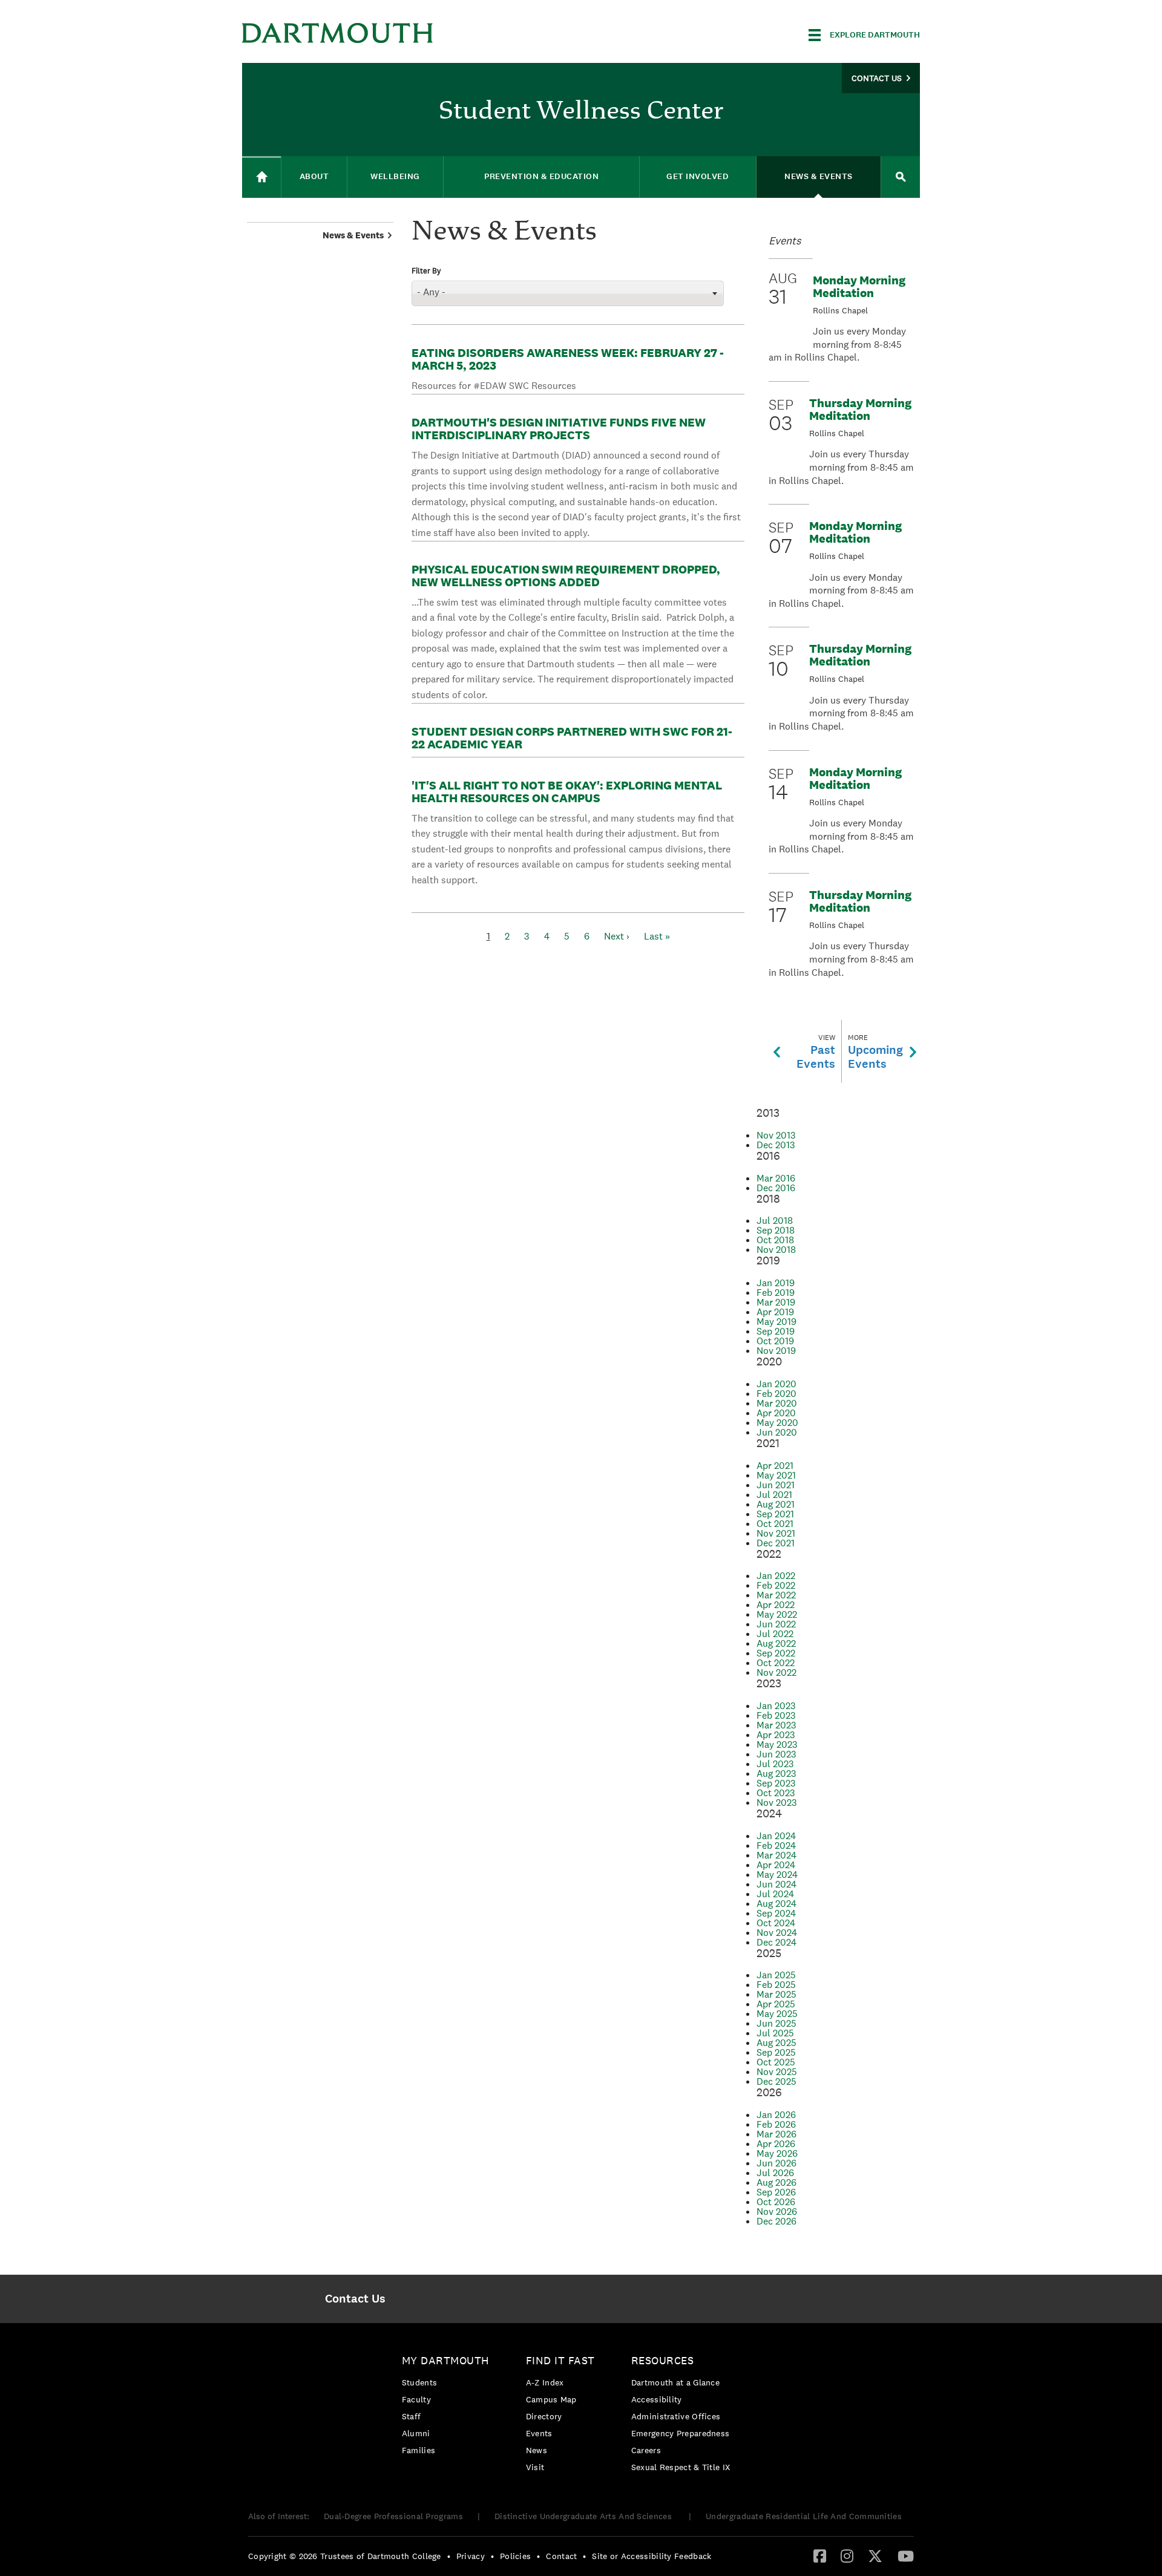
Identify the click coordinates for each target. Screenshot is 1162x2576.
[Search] (901, 177)
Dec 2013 (776, 1145)
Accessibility (657, 2399)
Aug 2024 (776, 1904)
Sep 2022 (776, 1653)
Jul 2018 (775, 1221)
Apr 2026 (776, 2144)
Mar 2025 (776, 1994)
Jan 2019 (776, 1283)
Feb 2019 (776, 1293)
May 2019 (776, 1322)
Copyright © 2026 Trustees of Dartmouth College (345, 2556)
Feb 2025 (776, 1985)
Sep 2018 (776, 1230)
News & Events (353, 235)
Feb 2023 (776, 1715)
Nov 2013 (776, 1135)
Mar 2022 (776, 1595)
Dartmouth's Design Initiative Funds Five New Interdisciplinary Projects (559, 429)
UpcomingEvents (875, 1052)
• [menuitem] (449, 2556)
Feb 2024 (776, 1845)
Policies (515, 2556)
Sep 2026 (776, 2192)
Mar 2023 (776, 1725)
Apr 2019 (775, 1312)
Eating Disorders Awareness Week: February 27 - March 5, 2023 (568, 359)
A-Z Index (545, 2382)
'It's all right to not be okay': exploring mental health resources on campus (567, 792)
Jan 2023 (776, 1706)
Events (539, 2433)
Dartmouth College (338, 33)
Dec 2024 (776, 1942)
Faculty (416, 2399)
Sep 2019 (776, 1331)
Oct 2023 (776, 1793)
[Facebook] (820, 2555)
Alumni (416, 2433)
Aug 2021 (776, 1504)
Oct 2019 (775, 1341)
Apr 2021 (775, 1466)
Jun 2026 (776, 2163)
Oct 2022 (776, 1663)
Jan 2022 (776, 1576)
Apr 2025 (776, 2004)
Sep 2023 (776, 1783)
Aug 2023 (776, 1773)
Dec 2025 (776, 2081)
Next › (617, 936)
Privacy (471, 2556)
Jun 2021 (776, 1485)
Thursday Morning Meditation (860, 409)
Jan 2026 (776, 2115)
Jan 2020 (776, 1384)
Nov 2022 (776, 1672)
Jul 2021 (774, 1495)
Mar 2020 (777, 1403)
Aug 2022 (776, 1643)
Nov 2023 (777, 1803)
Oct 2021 (775, 1524)
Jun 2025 (776, 2023)
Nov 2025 (777, 2072)
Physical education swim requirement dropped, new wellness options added (566, 576)
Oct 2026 (776, 2202)
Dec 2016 (776, 1188)
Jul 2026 (775, 2173)
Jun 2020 (777, 1432)
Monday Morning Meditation (859, 286)
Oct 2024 (776, 1923)
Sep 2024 (776, 1913)
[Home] (261, 177)
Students (419, 2382)
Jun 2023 (776, 1754)
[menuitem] (355, 2299)
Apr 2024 (776, 1865)
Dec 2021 (776, 1543)
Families (419, 2450)
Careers (646, 2450)
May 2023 (777, 1744)
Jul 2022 (775, 1634)
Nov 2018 (776, 1250)
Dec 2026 (776, 2221)
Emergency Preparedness (681, 2433)
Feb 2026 (776, 2124)
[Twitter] (875, 2555)
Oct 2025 (776, 2062)
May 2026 (777, 2153)
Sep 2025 (776, 2052)
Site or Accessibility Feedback (652, 2556)
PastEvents (816, 1052)
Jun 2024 (776, 1884)
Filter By (426, 271)
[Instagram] (847, 2555)
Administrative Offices (676, 2416)
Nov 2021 (776, 1533)
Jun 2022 (776, 1624)
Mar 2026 (776, 2134)
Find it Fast (560, 2360)
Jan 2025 (776, 1975)
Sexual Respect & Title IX (681, 2467)
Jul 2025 (775, 2033)
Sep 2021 (775, 1514)
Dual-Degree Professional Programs (393, 2516)
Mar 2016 (776, 1178)
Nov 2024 (777, 1933)
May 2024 (777, 1875)
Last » (657, 936)
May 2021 (776, 1475)
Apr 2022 (776, 1605)
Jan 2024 (776, 1836)
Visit (535, 2467)
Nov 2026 (777, 2212)
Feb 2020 (776, 1394)
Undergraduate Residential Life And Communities (804, 2516)
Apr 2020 (776, 1413)
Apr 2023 (776, 1735)
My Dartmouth (446, 2360)
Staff (412, 2416)
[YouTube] (906, 2555)
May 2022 (777, 1614)
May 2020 (777, 1423)
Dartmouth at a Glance (675, 2382)
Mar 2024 (776, 1855)
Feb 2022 (776, 1585)
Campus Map (551, 2399)
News (537, 2450)
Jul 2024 (775, 1894)
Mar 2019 (776, 1302)
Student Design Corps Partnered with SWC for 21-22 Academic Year (572, 738)
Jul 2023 (775, 1764)
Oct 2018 (775, 1240)
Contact (561, 2556)
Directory (544, 2416)
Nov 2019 (776, 1351)
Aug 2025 (776, 2043)
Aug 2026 (776, 2182)
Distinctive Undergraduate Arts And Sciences (584, 2516)
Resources (663, 2360)
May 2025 (777, 2014)
